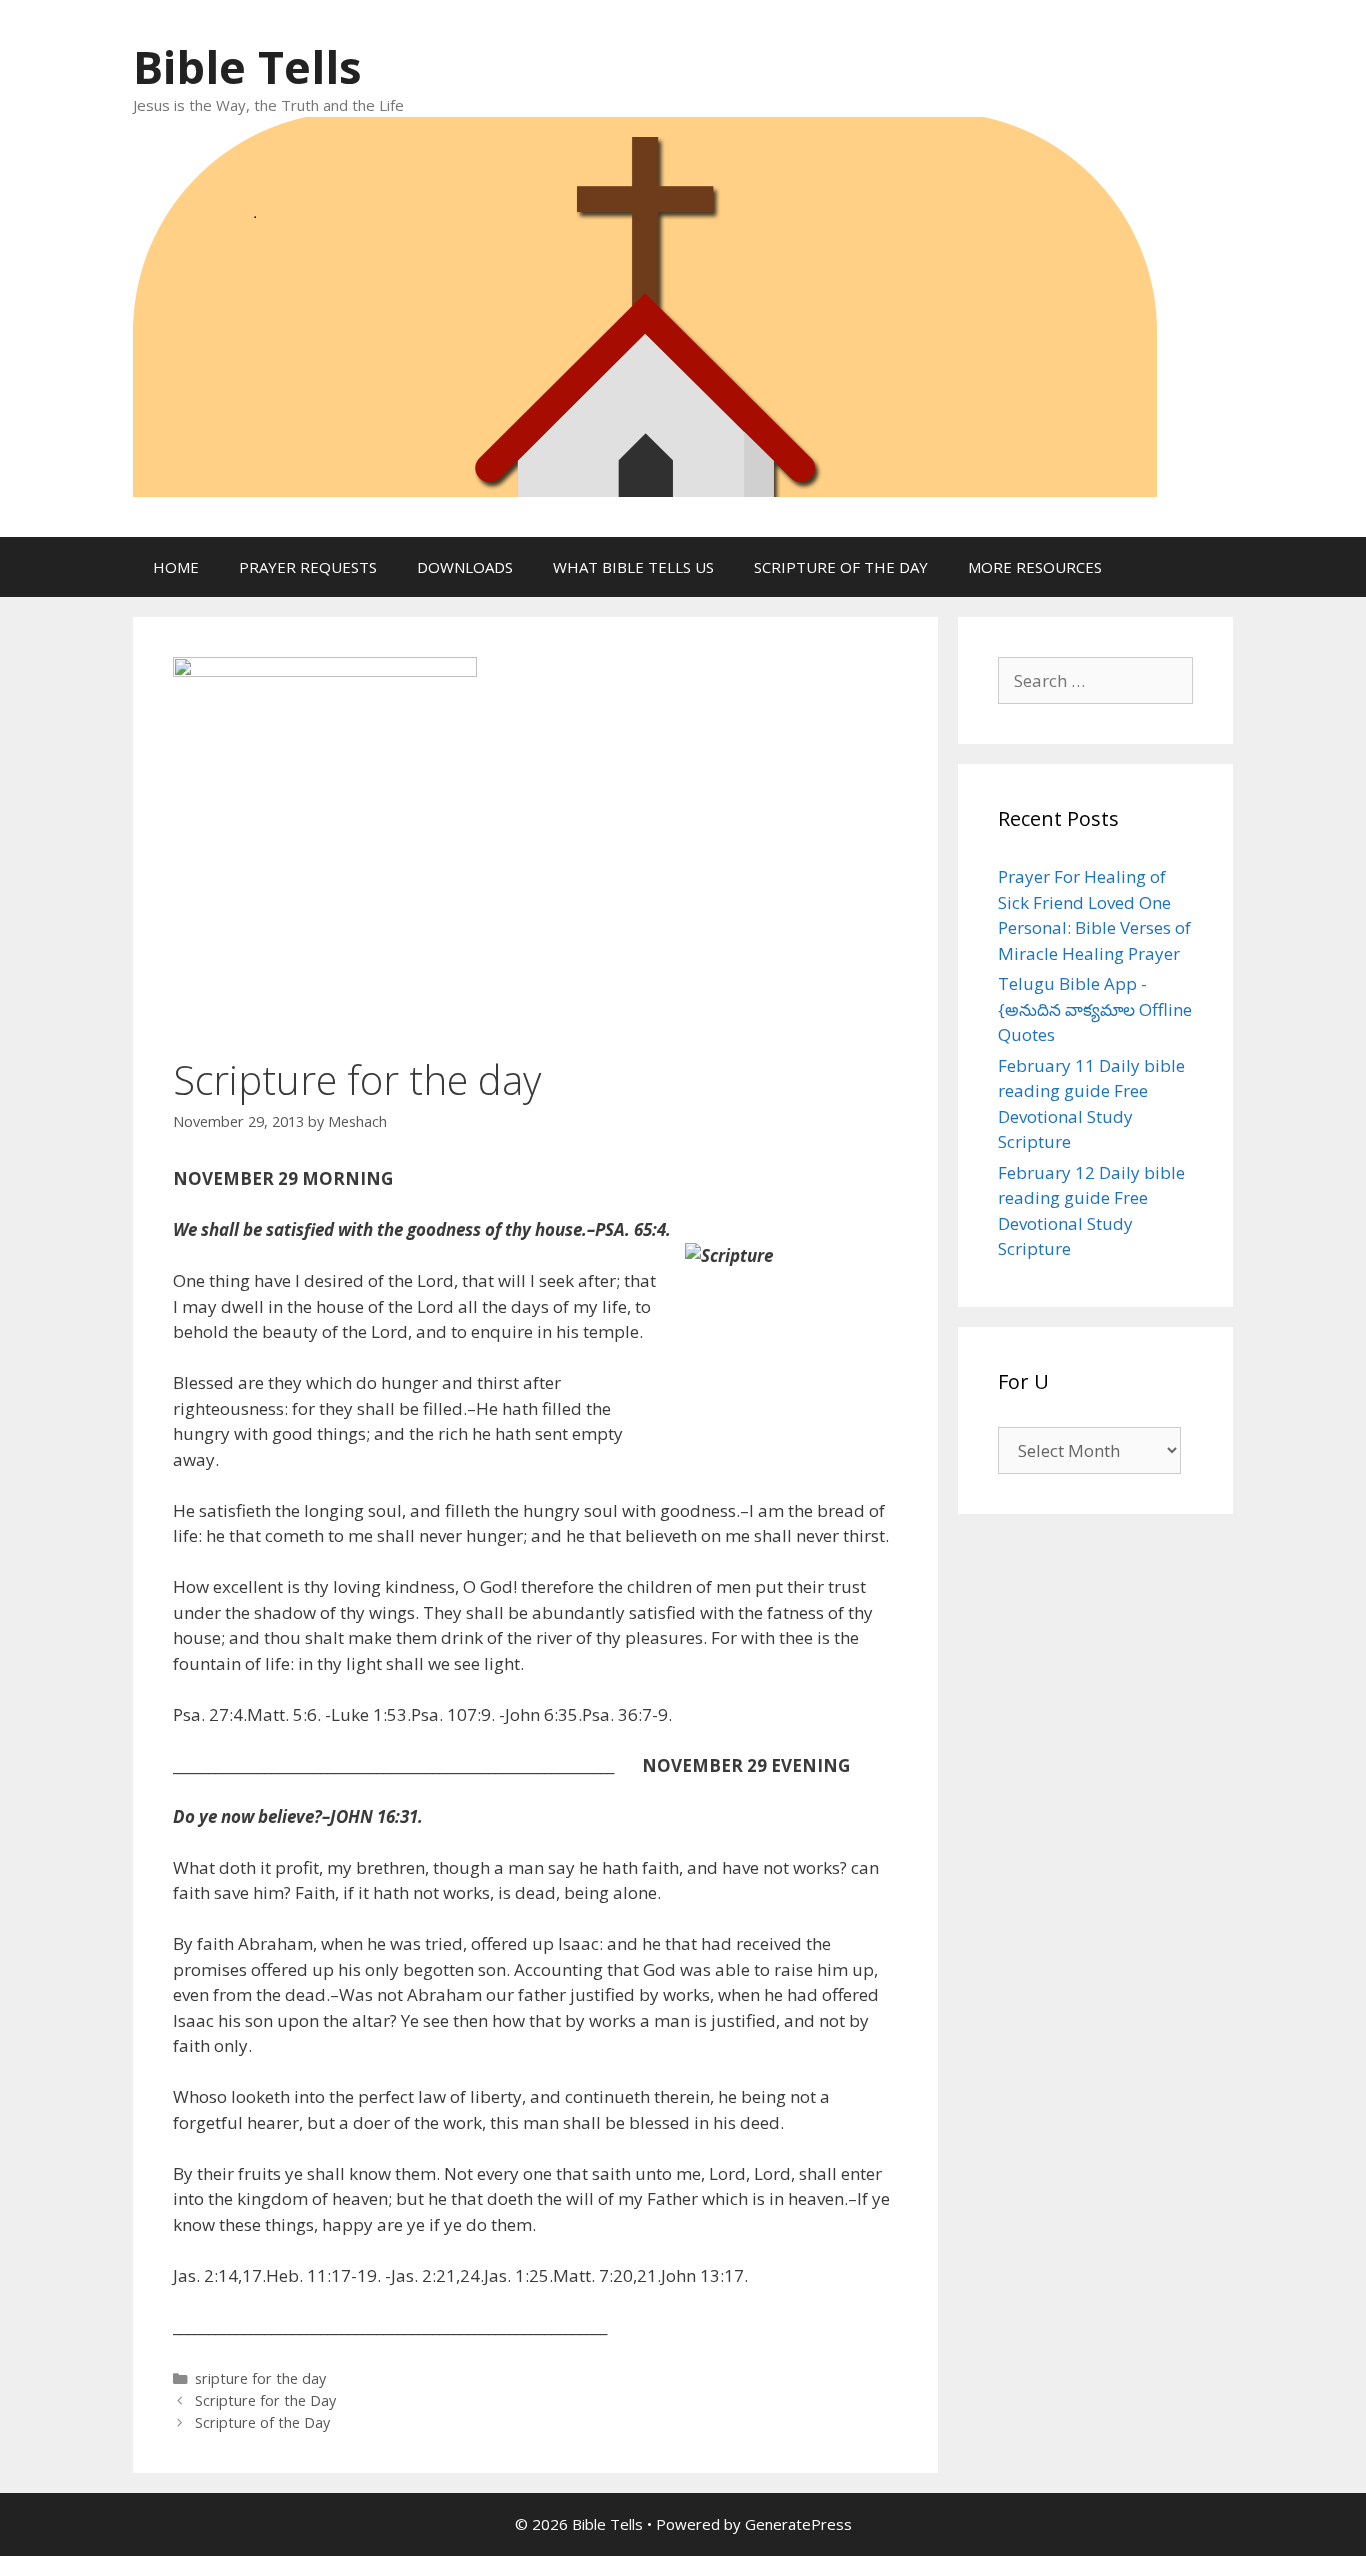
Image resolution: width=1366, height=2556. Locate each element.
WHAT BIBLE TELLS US (633, 567)
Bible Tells (247, 66)
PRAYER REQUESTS (308, 567)
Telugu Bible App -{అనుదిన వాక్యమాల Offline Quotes (1095, 1009)
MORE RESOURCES (1035, 567)
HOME (176, 567)
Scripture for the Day (265, 2400)
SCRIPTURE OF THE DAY (841, 567)
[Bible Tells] (645, 304)
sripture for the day (260, 2378)
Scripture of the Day (262, 2422)
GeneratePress (798, 2524)
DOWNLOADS (465, 567)
